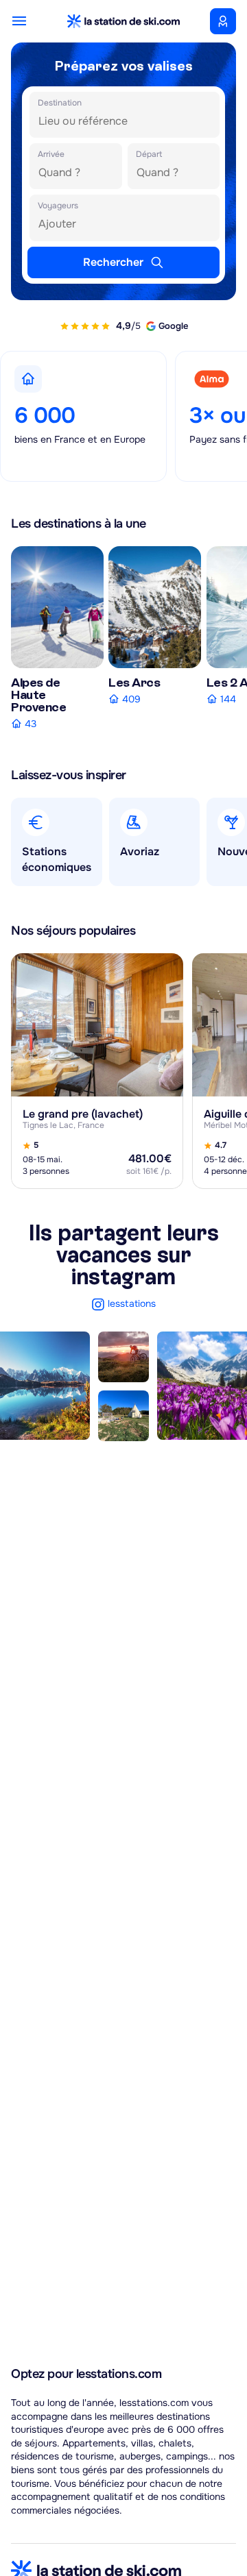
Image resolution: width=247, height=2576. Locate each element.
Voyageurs (58, 206)
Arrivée (51, 154)
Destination (60, 103)
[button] (39, 21)
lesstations (132, 1303)
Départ (149, 154)
